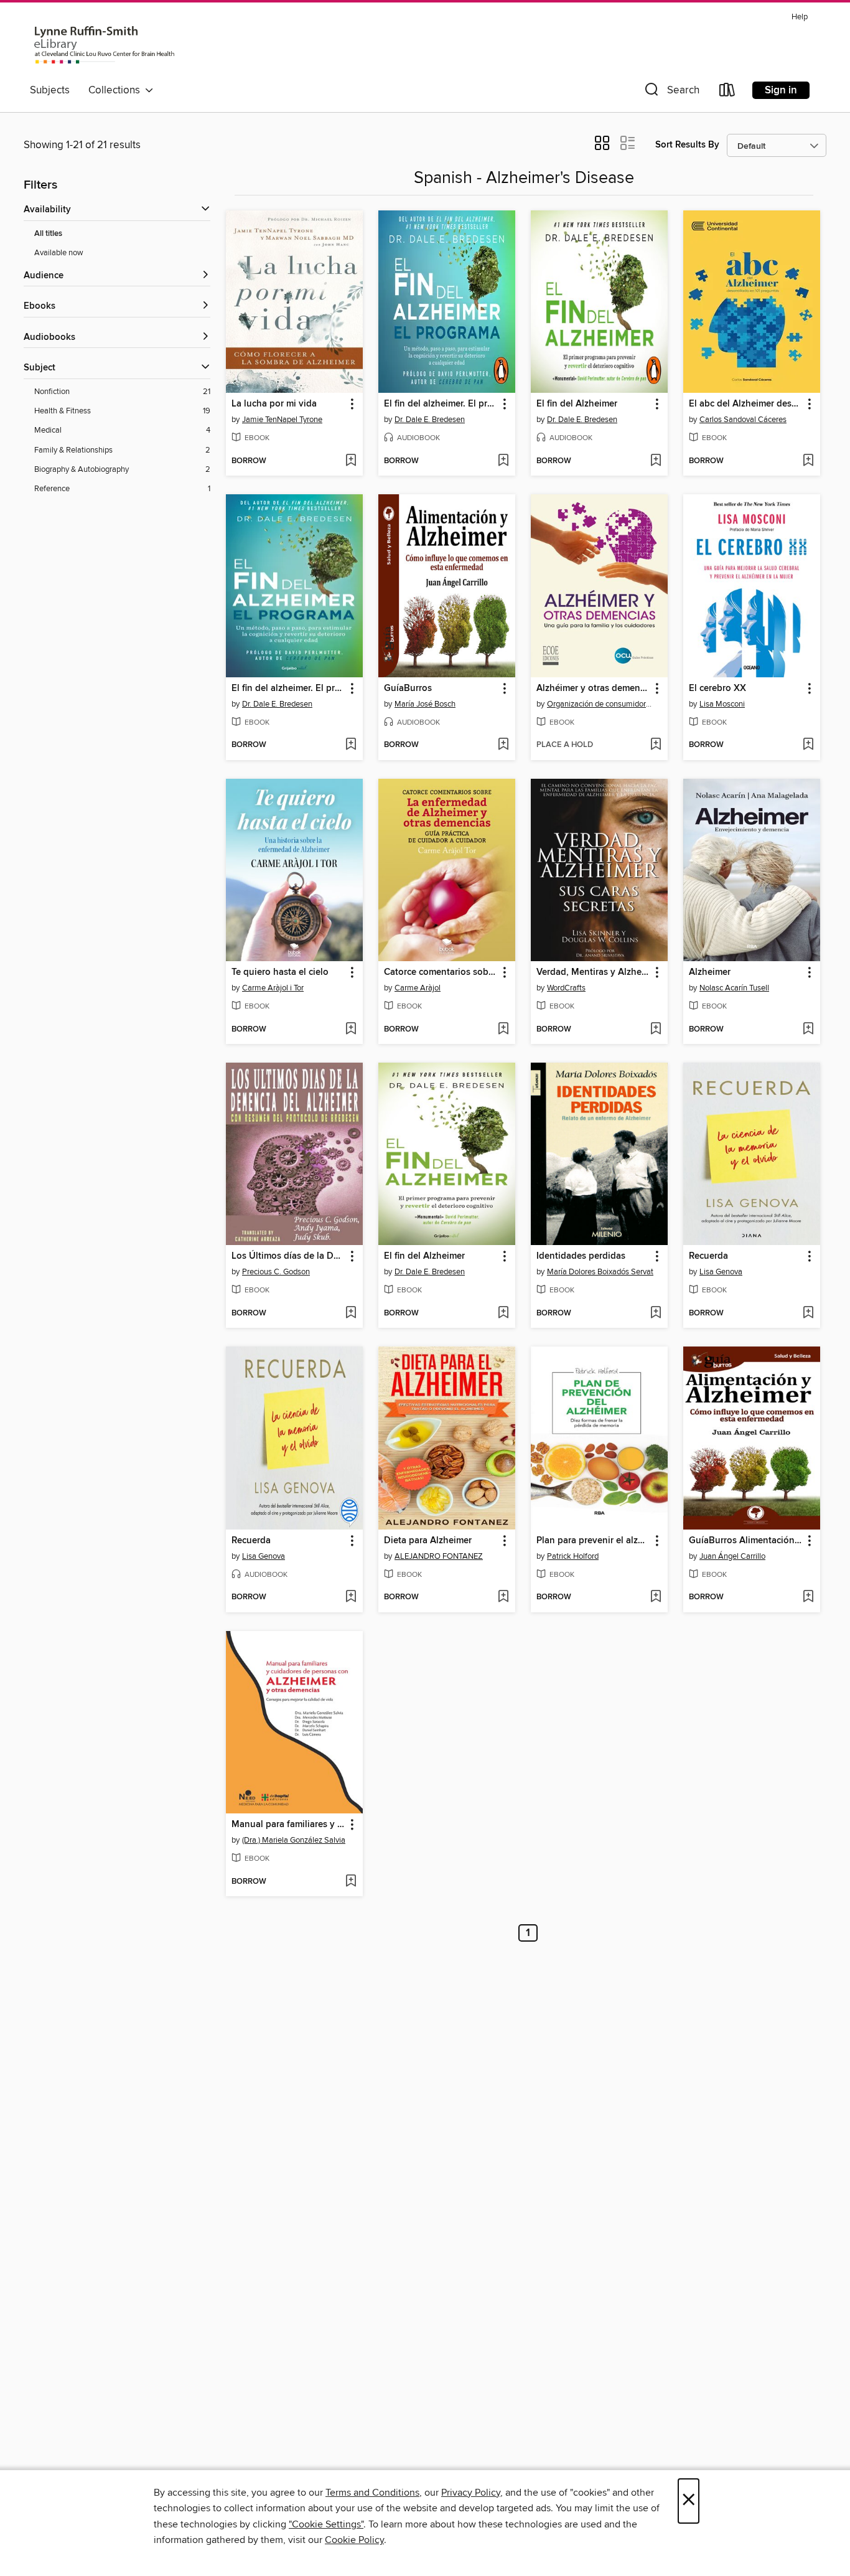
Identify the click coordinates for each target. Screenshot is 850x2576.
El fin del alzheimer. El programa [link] (441, 404)
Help (800, 17)
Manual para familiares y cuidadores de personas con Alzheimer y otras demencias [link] (288, 1825)
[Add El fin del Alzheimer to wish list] (656, 461)
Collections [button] (117, 90)
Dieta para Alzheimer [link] (428, 1541)
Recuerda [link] (708, 1256)
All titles (48, 234)
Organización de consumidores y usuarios (601, 704)
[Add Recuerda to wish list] (808, 1314)
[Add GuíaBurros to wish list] (503, 745)
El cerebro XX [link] (717, 689)
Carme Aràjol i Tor (273, 988)
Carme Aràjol (418, 988)
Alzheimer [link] (710, 972)
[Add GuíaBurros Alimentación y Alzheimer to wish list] (808, 1597)
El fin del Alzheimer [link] (577, 404)
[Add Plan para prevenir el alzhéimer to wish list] (656, 1597)
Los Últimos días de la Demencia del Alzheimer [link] (288, 1256)
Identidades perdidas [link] (581, 1256)
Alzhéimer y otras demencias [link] (593, 689)
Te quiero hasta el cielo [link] (280, 972)
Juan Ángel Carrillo (732, 1556)
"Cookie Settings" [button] (326, 2524)
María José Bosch (425, 704)
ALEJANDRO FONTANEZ (439, 1556)
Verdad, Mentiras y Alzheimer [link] (593, 972)
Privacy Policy (471, 2493)
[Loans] (727, 92)
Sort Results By (687, 145)
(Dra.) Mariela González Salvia (294, 1840)
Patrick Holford (573, 1556)
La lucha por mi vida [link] (274, 404)
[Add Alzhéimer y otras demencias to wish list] (656, 745)
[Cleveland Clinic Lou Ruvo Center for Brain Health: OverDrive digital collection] (105, 43)
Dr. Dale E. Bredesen (430, 420)
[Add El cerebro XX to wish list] (808, 745)
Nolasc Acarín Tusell (734, 988)
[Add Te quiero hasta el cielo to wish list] (351, 1030)
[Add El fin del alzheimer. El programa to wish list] (503, 461)
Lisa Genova (721, 1272)
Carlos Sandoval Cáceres (743, 420)
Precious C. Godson (276, 1272)
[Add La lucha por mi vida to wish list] (351, 461)
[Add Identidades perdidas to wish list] (656, 1314)
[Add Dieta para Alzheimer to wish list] (503, 1597)
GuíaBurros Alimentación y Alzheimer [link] (746, 1541)
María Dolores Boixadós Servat (600, 1272)
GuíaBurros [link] (408, 689)
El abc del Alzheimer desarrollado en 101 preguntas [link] (746, 404)
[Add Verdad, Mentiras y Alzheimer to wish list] (656, 1030)
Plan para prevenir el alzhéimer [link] (593, 1541)
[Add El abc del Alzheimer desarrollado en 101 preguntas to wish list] (808, 461)
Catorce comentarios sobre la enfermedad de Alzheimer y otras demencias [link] (441, 972)
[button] (671, 92)
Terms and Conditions (372, 2493)
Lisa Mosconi (722, 704)
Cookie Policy (354, 2540)
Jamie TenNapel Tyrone (282, 420)
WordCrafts (566, 988)
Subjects (50, 90)
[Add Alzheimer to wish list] (808, 1030)
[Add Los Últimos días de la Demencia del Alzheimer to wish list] (351, 1314)
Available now (59, 253)
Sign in (781, 90)
